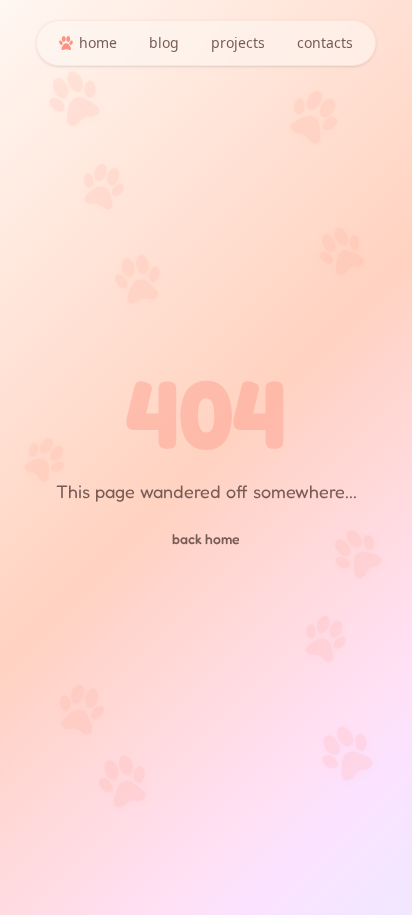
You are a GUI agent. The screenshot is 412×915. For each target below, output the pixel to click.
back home (206, 538)
